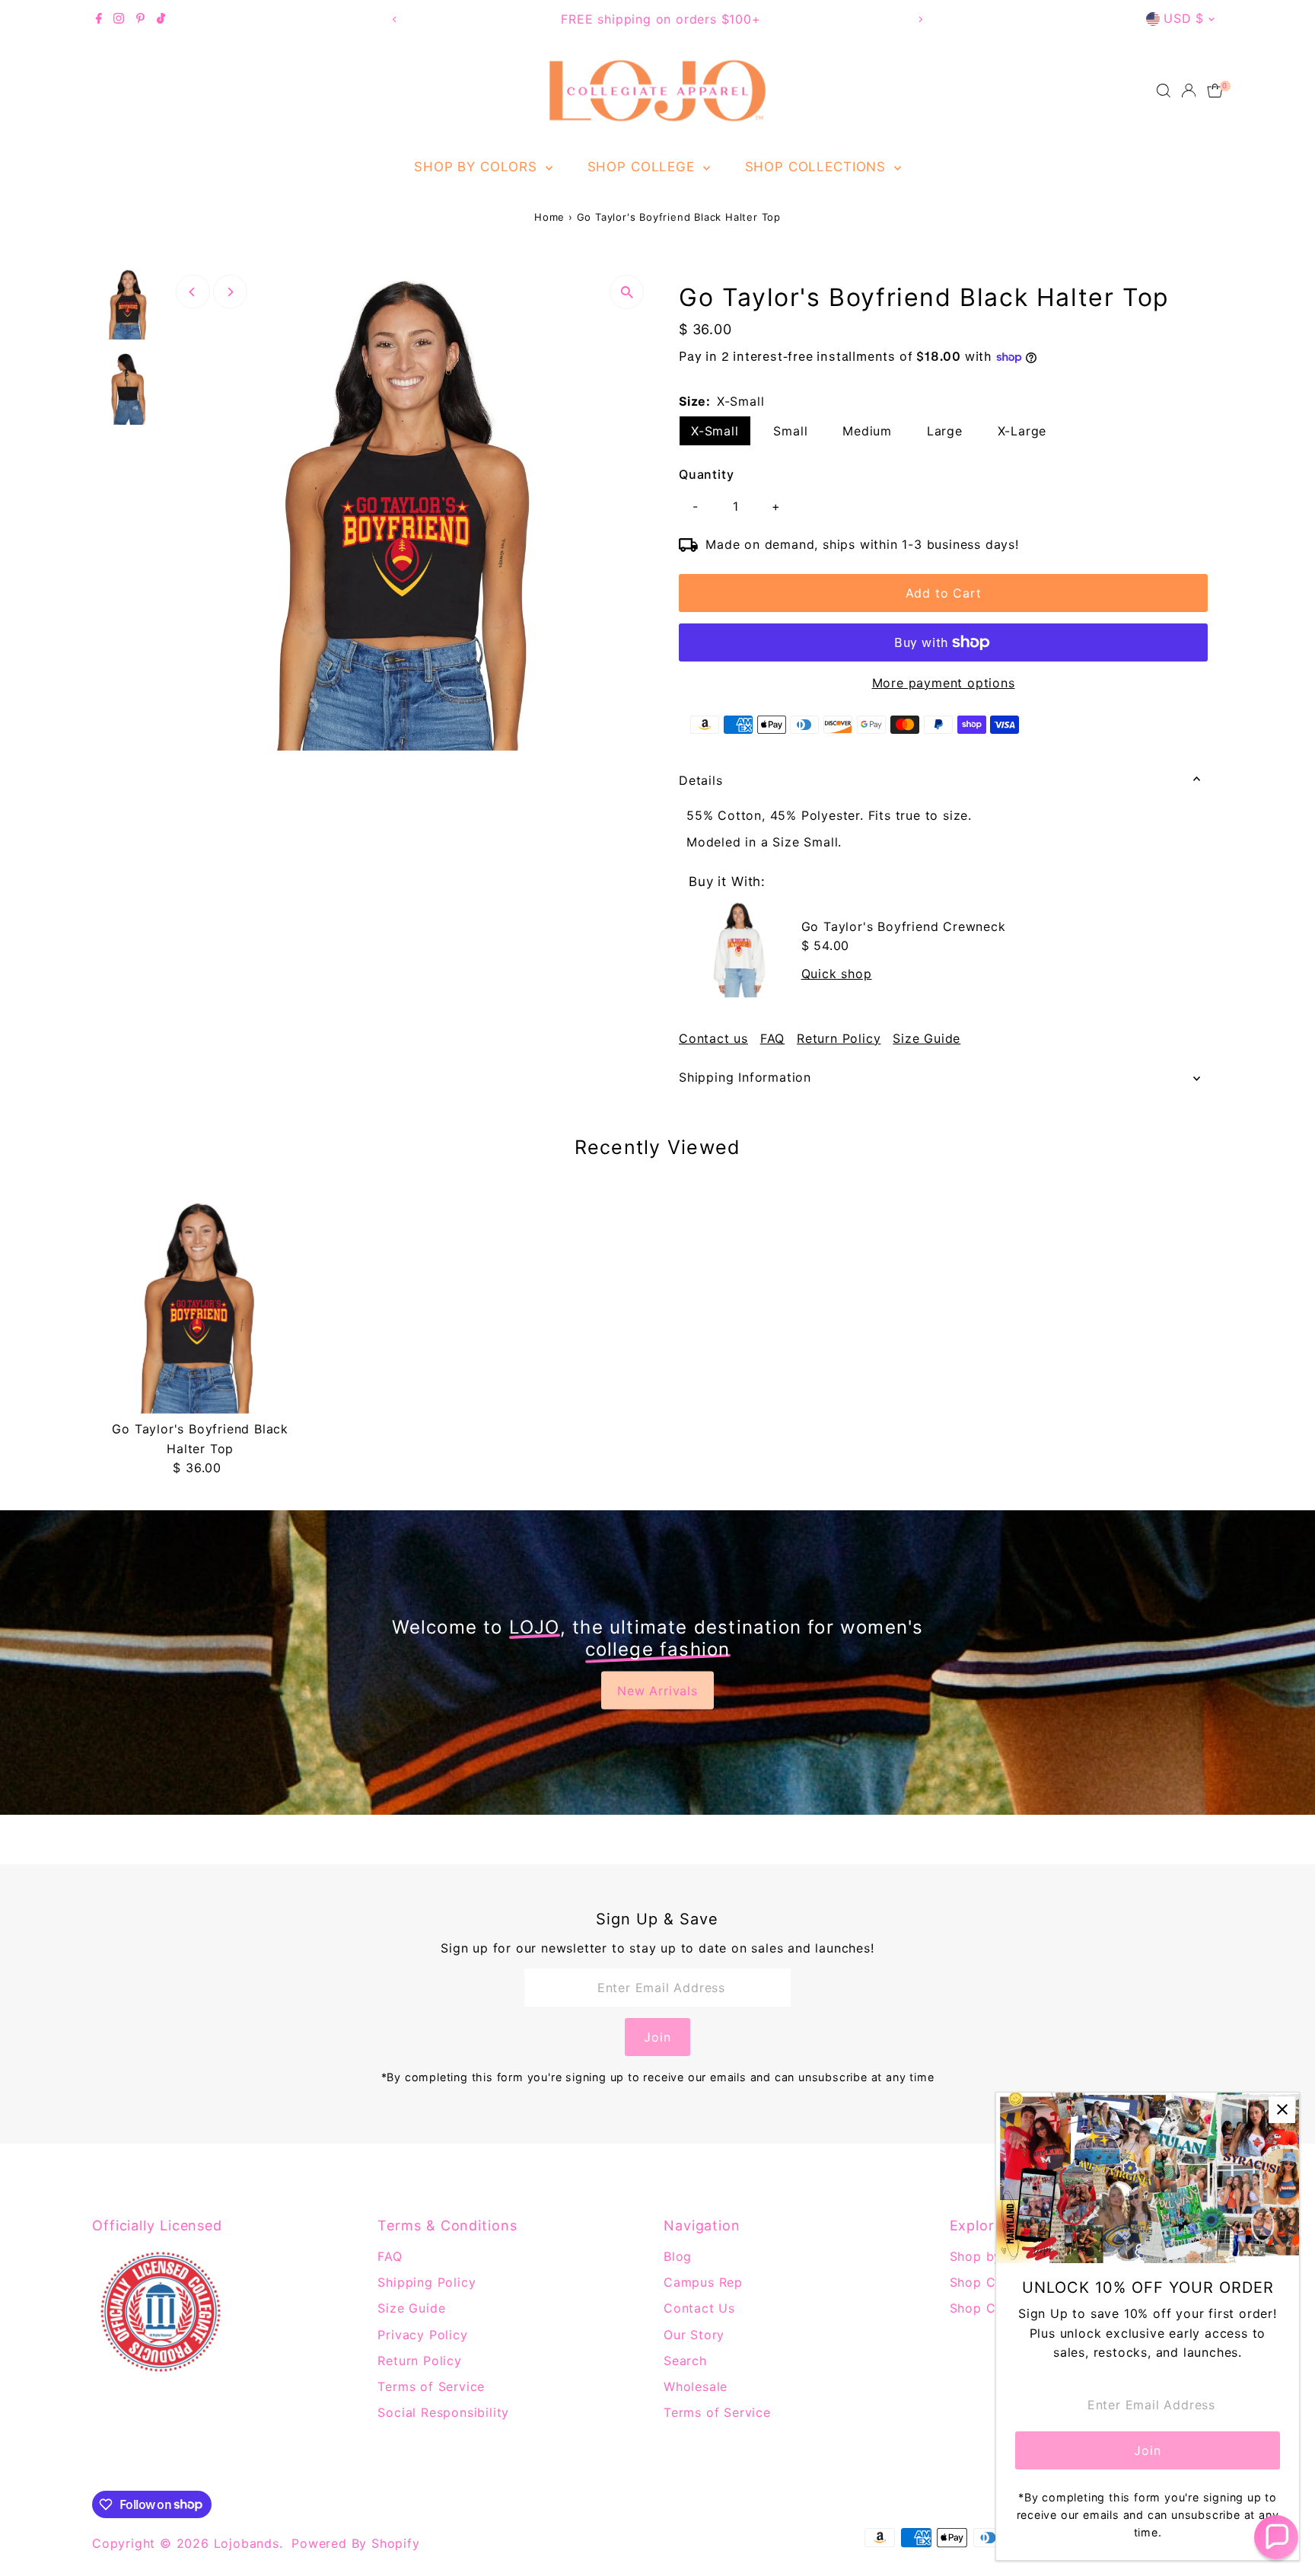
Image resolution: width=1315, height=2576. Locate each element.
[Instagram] (119, 19)
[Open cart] (1215, 91)
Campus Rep (703, 2282)
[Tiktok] (161, 19)
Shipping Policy (427, 2282)
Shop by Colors (478, 167)
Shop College (643, 167)
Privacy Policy (422, 2335)
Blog (678, 2256)
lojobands (247, 2543)
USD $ (1184, 18)
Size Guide (927, 1038)
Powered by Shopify (355, 2543)
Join (657, 2037)
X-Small (715, 431)
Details (701, 780)
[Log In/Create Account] (1189, 91)
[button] (1276, 2537)
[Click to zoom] (627, 292)
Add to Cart (944, 593)
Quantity (706, 474)
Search (685, 2361)
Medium (867, 431)
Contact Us (699, 2308)
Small (790, 431)
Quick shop (837, 974)
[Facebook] (99, 19)
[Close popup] (1282, 2110)
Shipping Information (745, 1077)
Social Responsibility (443, 2412)
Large (945, 431)
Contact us (713, 1038)
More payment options (944, 683)
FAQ (772, 1038)
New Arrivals (657, 1691)
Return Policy (839, 1038)
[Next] (920, 19)
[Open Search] (1164, 91)
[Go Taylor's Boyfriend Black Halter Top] (200, 1306)
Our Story (694, 2335)
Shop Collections (818, 167)
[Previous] (395, 19)
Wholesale (696, 2386)
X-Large (1022, 431)
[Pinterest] (140, 19)
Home (549, 217)
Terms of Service (431, 2386)
